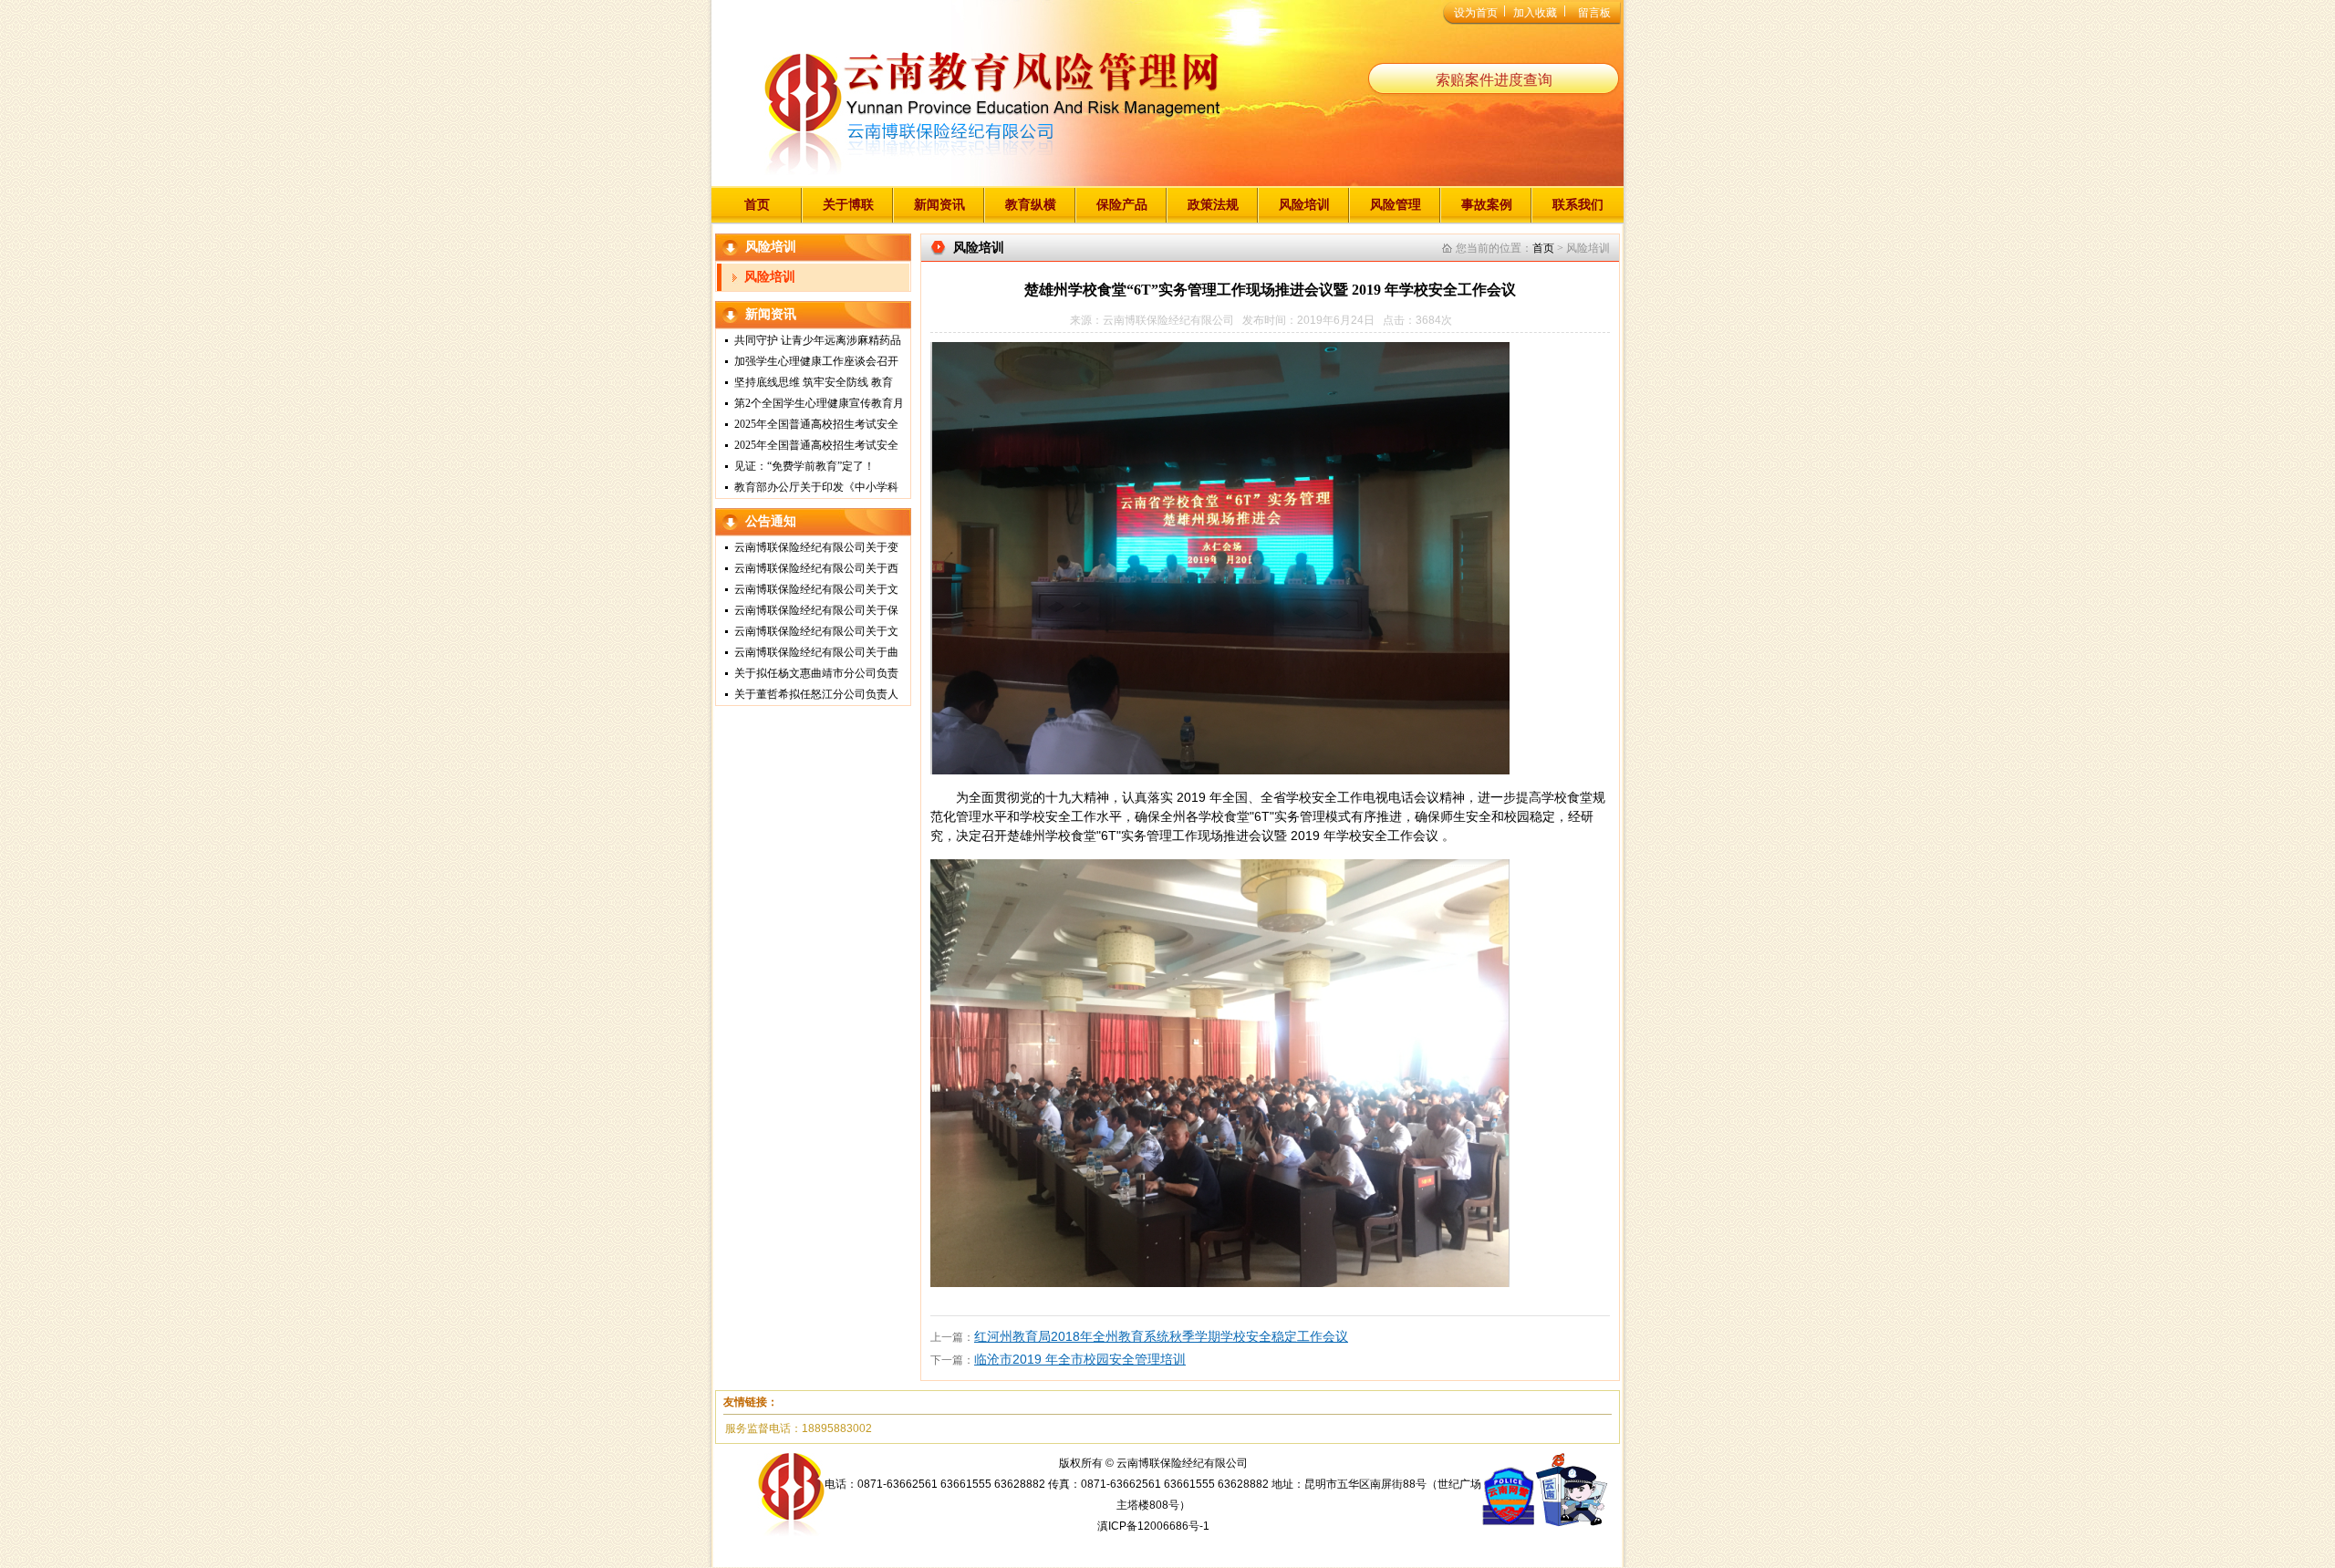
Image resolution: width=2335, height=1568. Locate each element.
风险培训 (1304, 204)
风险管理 (1396, 204)
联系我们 (1578, 204)
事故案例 (1487, 204)
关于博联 (848, 204)
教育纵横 (1031, 204)
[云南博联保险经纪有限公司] (992, 118)
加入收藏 (1535, 13)
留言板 (1594, 13)
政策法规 (1213, 204)
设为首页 (1476, 13)
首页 (757, 204)
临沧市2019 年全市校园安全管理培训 (1080, 1359)
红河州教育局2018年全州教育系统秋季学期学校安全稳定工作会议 (1161, 1336)
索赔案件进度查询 (1494, 80)
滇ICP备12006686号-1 (1153, 1526)
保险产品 (1122, 204)
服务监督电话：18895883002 (799, 1428)
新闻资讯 (939, 204)
